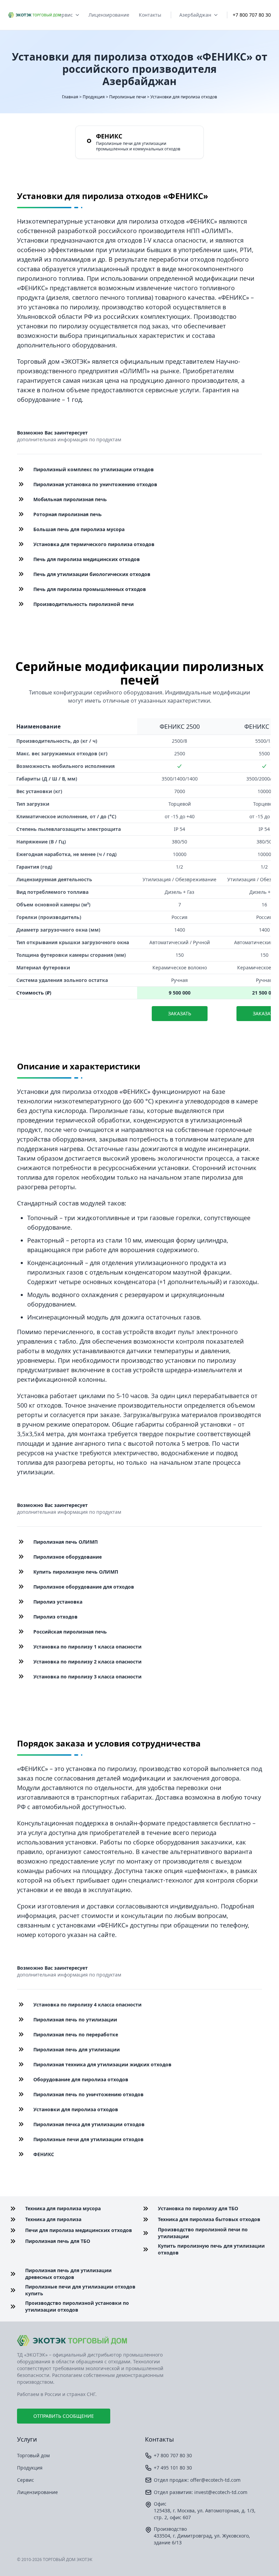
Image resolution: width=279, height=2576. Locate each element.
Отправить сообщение (64, 2416)
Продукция (94, 97)
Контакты (150, 15)
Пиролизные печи (128, 97)
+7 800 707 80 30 (252, 15)
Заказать (180, 1013)
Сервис (64, 15)
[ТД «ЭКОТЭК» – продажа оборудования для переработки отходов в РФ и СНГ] (139, 2341)
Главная (70, 97)
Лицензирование (109, 15)
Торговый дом (33, 2455)
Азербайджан (195, 15)
